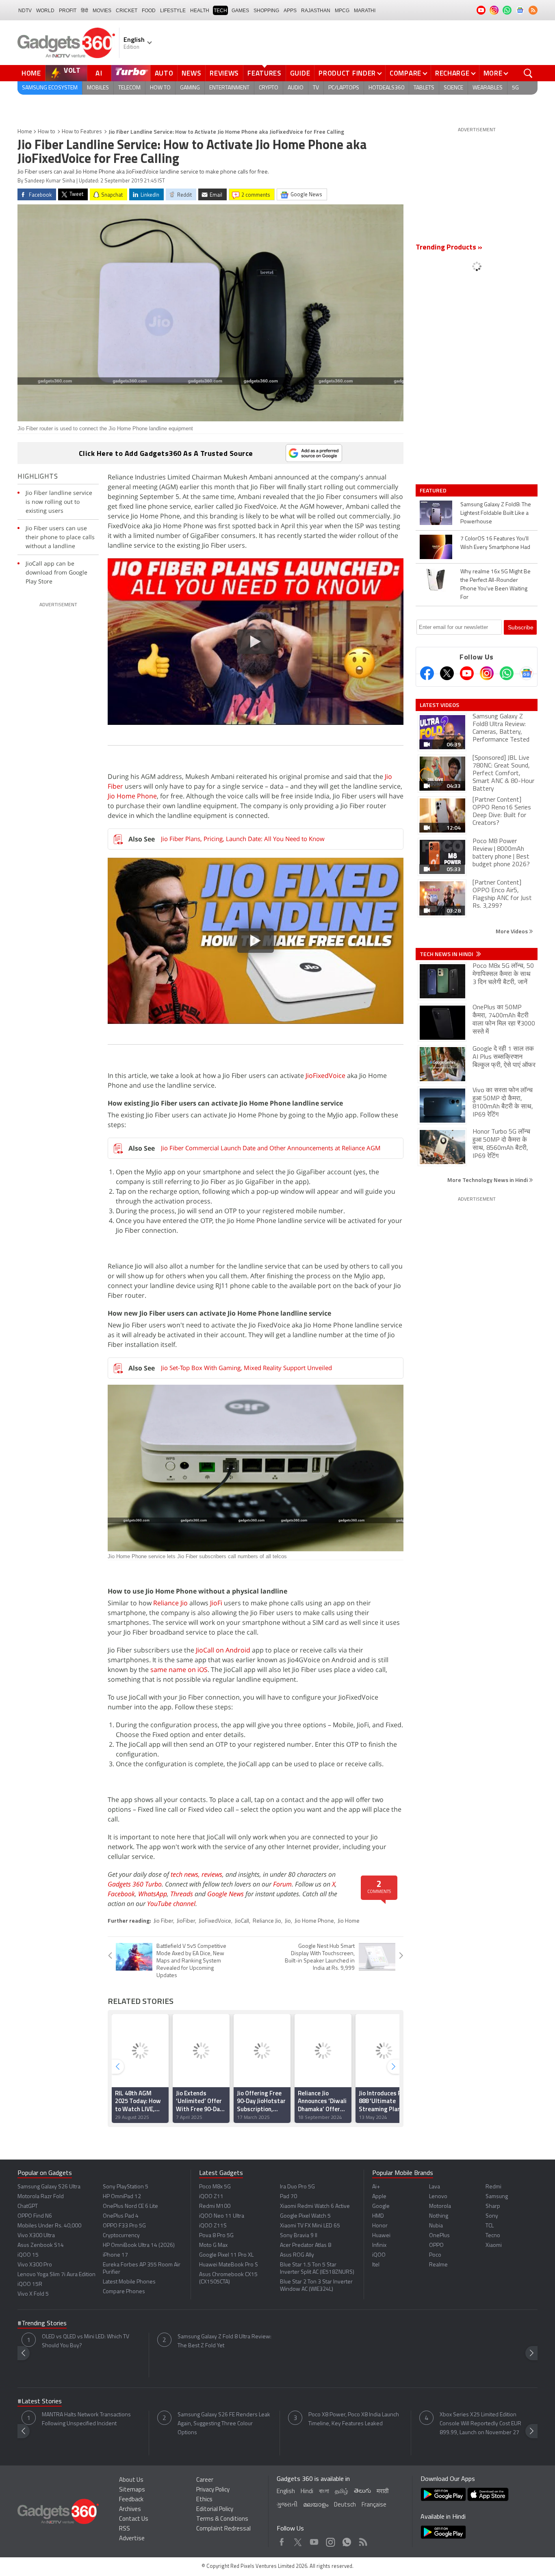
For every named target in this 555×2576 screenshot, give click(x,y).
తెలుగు (362, 2491)
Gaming (190, 88)
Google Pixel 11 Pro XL (226, 2255)
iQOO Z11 (211, 2197)
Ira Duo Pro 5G (297, 2187)
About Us (131, 2480)
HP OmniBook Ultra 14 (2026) (139, 2245)
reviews (212, 1874)
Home (31, 73)
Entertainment (229, 88)
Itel (376, 2265)
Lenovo (438, 2197)
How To (160, 88)
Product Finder (347, 73)
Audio (296, 88)
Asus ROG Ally (297, 2255)
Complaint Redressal (223, 2529)
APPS (290, 11)
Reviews (224, 73)
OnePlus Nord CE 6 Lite (130, 2206)
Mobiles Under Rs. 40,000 (49, 2226)
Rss (362, 2540)
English (286, 2492)
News (191, 73)
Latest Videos (439, 705)
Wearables (488, 88)
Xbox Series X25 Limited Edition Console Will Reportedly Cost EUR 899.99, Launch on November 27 (480, 2424)
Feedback (131, 2500)
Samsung (497, 2197)
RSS (125, 2529)
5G (515, 88)
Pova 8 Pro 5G (216, 2236)
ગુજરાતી (287, 2505)
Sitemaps (132, 2490)
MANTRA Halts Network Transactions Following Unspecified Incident (86, 2419)
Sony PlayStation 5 (126, 2187)
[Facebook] (427, 673)
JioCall (242, 1921)
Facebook (121, 1894)
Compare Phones (124, 2292)
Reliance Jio (170, 1603)
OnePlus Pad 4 (121, 2216)
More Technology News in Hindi (488, 1180)
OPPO (436, 2245)
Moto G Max (213, 2245)
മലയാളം (316, 2505)
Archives (130, 2510)
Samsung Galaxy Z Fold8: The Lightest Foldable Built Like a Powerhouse (496, 513)
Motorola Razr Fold (41, 2197)
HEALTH (200, 11)
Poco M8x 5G (215, 2187)
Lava (435, 2187)
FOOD (149, 11)
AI (99, 73)
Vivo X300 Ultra (36, 2236)
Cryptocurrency (121, 2236)
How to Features (82, 132)
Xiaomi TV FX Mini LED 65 (310, 2226)
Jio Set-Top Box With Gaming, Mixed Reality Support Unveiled (246, 1368)
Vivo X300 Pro (35, 2265)
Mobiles (98, 88)
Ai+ (376, 2187)
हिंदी (85, 11)
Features (264, 73)
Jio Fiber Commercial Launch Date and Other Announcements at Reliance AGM (271, 1148)
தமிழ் (341, 2492)
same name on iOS (179, 1670)
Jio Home (349, 1921)
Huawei (381, 2236)
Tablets (424, 88)
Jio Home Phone (132, 796)
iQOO (379, 2255)
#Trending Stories (42, 2324)
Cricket (127, 11)
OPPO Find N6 (35, 2216)
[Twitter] (447, 673)
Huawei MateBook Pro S (229, 2265)
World (45, 11)
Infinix (379, 2245)
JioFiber (186, 1921)
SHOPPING (266, 11)
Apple (379, 2197)
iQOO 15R (30, 2284)
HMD (378, 2216)
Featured (434, 490)
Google (381, 2206)
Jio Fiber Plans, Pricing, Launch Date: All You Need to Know (243, 839)
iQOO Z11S (213, 2226)
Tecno (493, 2236)
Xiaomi (494, 2245)
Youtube (314, 2540)
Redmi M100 (215, 2206)
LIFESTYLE (173, 11)
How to (47, 132)
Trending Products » (449, 248)
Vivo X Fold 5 (33, 2294)
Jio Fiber (163, 1921)
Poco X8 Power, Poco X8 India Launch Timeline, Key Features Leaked (354, 2419)
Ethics (204, 2500)
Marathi (365, 11)
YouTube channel (171, 1904)
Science (453, 88)
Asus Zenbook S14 (41, 2245)
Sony (492, 2216)
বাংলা (324, 2492)
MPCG (342, 11)
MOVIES (102, 11)
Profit (68, 11)
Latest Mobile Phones (129, 2282)
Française (374, 2505)
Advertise (132, 2539)
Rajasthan (316, 11)
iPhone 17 (115, 2255)
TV (316, 88)
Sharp (493, 2206)
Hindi (307, 2492)
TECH (220, 11)
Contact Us (134, 2519)
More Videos (512, 931)
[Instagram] (487, 673)
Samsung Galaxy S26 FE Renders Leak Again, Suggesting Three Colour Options (224, 2424)
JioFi (216, 1603)
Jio (288, 1921)
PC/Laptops (344, 88)
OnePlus (439, 2236)
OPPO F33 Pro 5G (124, 2226)
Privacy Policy (213, 2490)
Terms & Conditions (222, 2519)
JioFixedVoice (325, 1076)
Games (240, 11)
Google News (225, 1894)
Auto (164, 73)
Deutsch (345, 2505)
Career (205, 2480)
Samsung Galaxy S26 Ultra (49, 2187)
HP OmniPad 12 (122, 2197)
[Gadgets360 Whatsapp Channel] (507, 673)
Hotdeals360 (386, 88)
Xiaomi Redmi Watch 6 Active (315, 2206)
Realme (438, 2265)
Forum (282, 1884)
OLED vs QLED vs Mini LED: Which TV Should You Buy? (86, 2341)
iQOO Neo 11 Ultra (222, 2216)
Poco (435, 2255)
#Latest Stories (40, 2402)
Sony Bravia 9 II (299, 2236)
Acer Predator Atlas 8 (306, 2245)
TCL (490, 2226)
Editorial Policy (215, 2510)
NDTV (25, 11)
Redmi (493, 2187)
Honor (380, 2226)
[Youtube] (467, 673)
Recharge (452, 73)
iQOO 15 (28, 2255)
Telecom (129, 88)
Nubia (436, 2226)
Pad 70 (288, 2197)
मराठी (383, 2492)
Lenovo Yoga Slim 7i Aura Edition (56, 2275)
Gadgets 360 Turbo (135, 1884)
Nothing (439, 2216)
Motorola (440, 2206)
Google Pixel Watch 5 (305, 2216)
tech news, (186, 1874)
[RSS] (533, 10)
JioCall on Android (223, 1650)
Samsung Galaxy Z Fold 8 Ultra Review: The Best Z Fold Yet (224, 2341)
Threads (182, 1894)
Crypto (269, 88)
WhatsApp (153, 1894)
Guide (300, 73)
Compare (405, 73)
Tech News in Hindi (447, 954)
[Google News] (527, 673)
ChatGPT (28, 2206)
